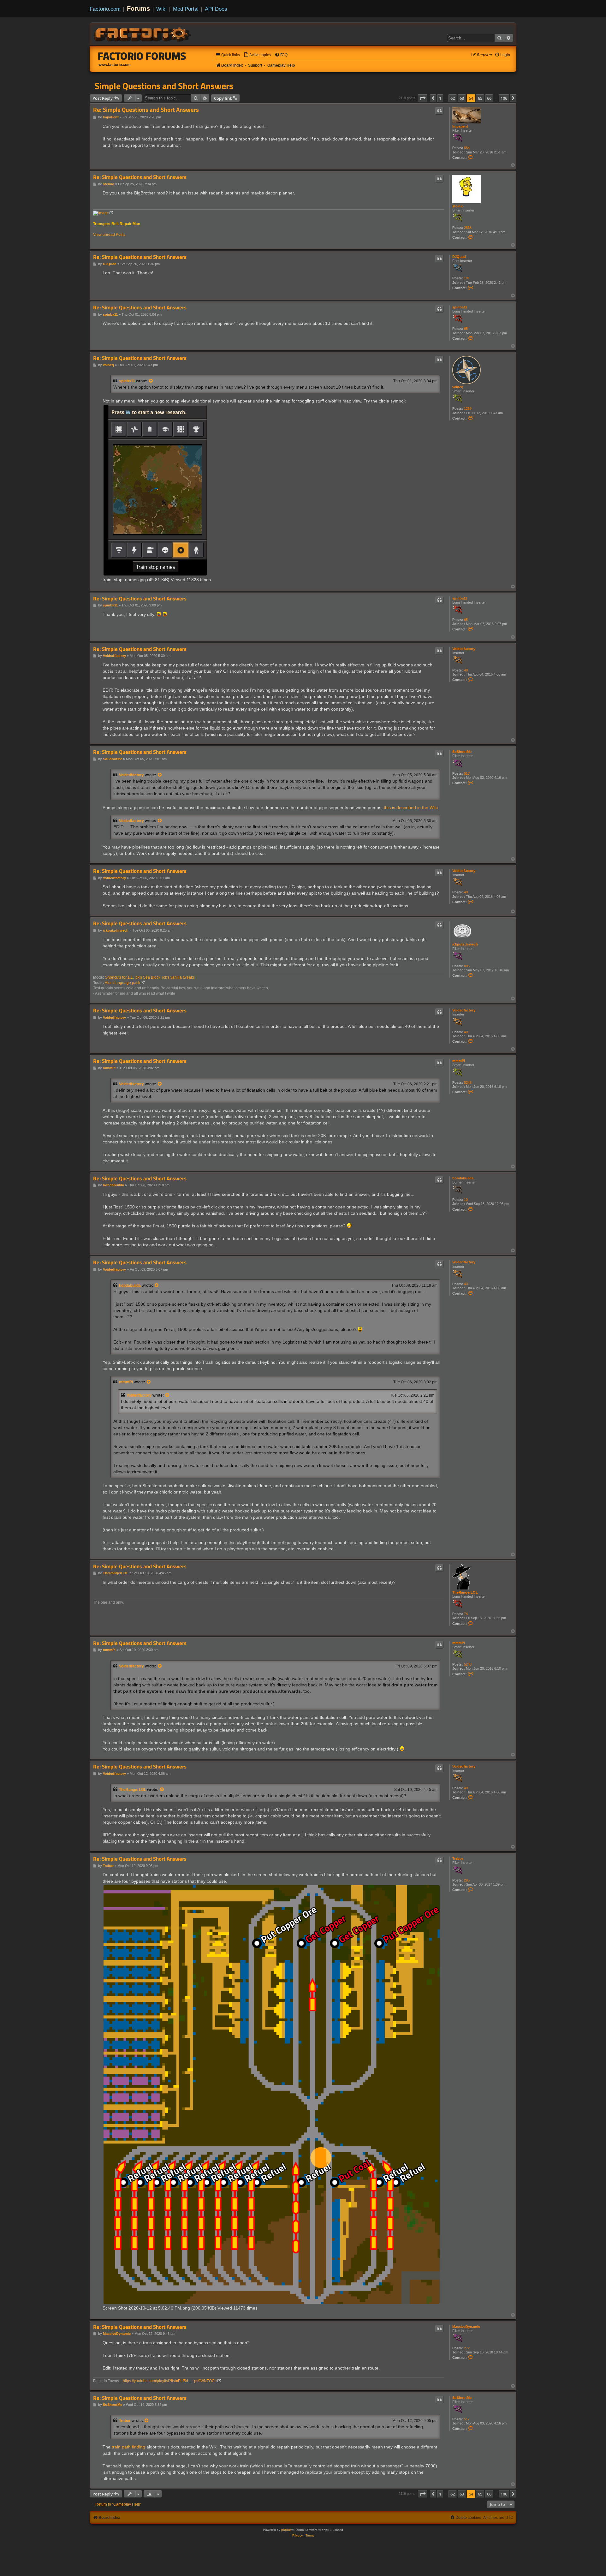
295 (467, 1880)
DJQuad (459, 257)
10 (466, 1200)
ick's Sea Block (148, 977)
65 (466, 329)
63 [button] (462, 98)
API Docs (216, 9)
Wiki (161, 9)
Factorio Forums (142, 56)
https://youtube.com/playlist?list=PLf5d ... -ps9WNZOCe (170, 2381)
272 (467, 2348)
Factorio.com (105, 9)
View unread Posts (109, 235)
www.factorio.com (115, 65)
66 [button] (489, 98)
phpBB (286, 2530)
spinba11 (460, 307)
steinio (458, 206)
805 (467, 966)
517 (467, 773)
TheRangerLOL (465, 1592)
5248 (468, 1082)
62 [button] (453, 98)
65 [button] (480, 98)
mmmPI (459, 1061)
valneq (458, 387)
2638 (468, 228)
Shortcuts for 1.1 (119, 977)
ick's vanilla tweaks (178, 977)
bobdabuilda (463, 1178)
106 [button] (504, 98)
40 (466, 670)
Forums (138, 9)
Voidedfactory (464, 649)
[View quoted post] (151, 381)
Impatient (460, 126)
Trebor (458, 1858)
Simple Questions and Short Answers (164, 86)
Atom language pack (122, 983)
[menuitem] (257, 55)
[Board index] (143, 33)
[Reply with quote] (439, 111)
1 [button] (440, 98)
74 (466, 1614)
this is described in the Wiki (411, 808)
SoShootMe (462, 752)
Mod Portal (186, 9)
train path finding (128, 2447)
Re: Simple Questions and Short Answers (146, 110)
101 (467, 278)
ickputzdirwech (465, 944)
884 (467, 148)
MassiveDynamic (466, 2327)
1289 (468, 408)
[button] (423, 98)
